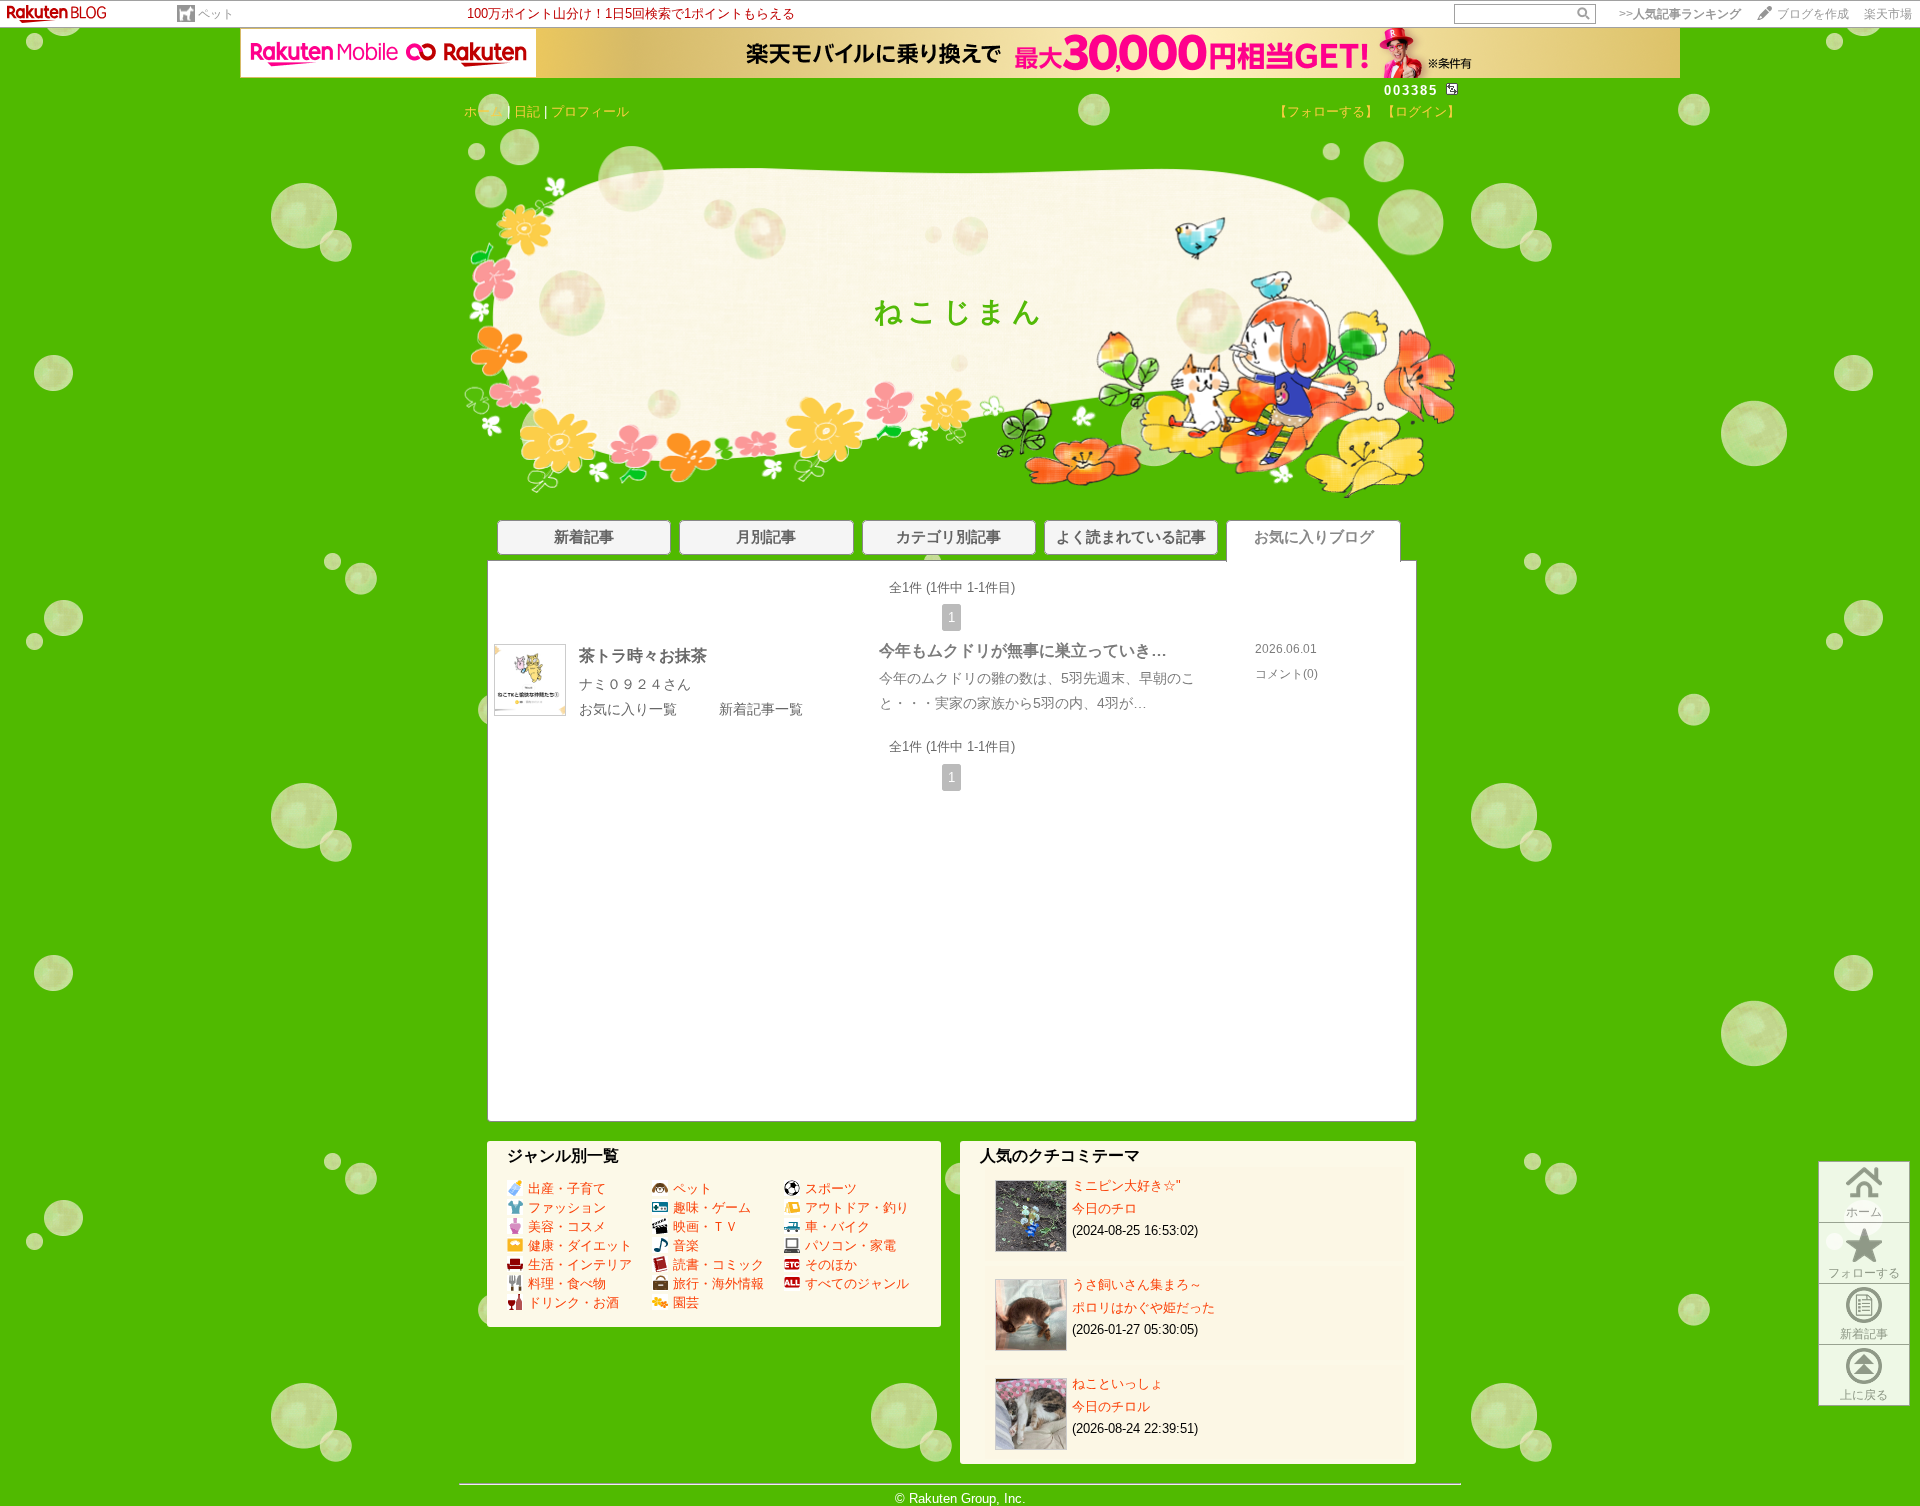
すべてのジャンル (857, 1283)
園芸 (686, 1302)
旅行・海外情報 (718, 1283)
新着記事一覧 (761, 709)
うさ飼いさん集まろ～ (1137, 1284)
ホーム (483, 111)
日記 (527, 111)
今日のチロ (1104, 1208)
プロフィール (590, 111)
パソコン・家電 (850, 1245)
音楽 (686, 1245)
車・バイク (837, 1226)
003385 (1411, 90)
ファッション (567, 1207)
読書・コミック (718, 1264)
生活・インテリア (580, 1264)
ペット (216, 14)
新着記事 (1864, 1334)
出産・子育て (567, 1188)
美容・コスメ (567, 1226)
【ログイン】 (1421, 111)
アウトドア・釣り (857, 1207)
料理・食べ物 (567, 1283)
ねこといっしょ (1117, 1383)
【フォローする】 (1326, 111)
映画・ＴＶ (705, 1226)
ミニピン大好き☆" (1126, 1185)
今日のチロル (1111, 1406)
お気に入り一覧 (628, 709)
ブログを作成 (1813, 14)
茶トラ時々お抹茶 (643, 655)
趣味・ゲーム (712, 1207)
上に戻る (1864, 1395)
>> (1680, 14)
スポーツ (831, 1188)
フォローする (1864, 1273)
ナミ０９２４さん (635, 684)
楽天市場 (1888, 14)
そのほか (831, 1264)
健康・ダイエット (580, 1245)
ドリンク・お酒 (573, 1302)
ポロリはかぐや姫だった (1143, 1307)
